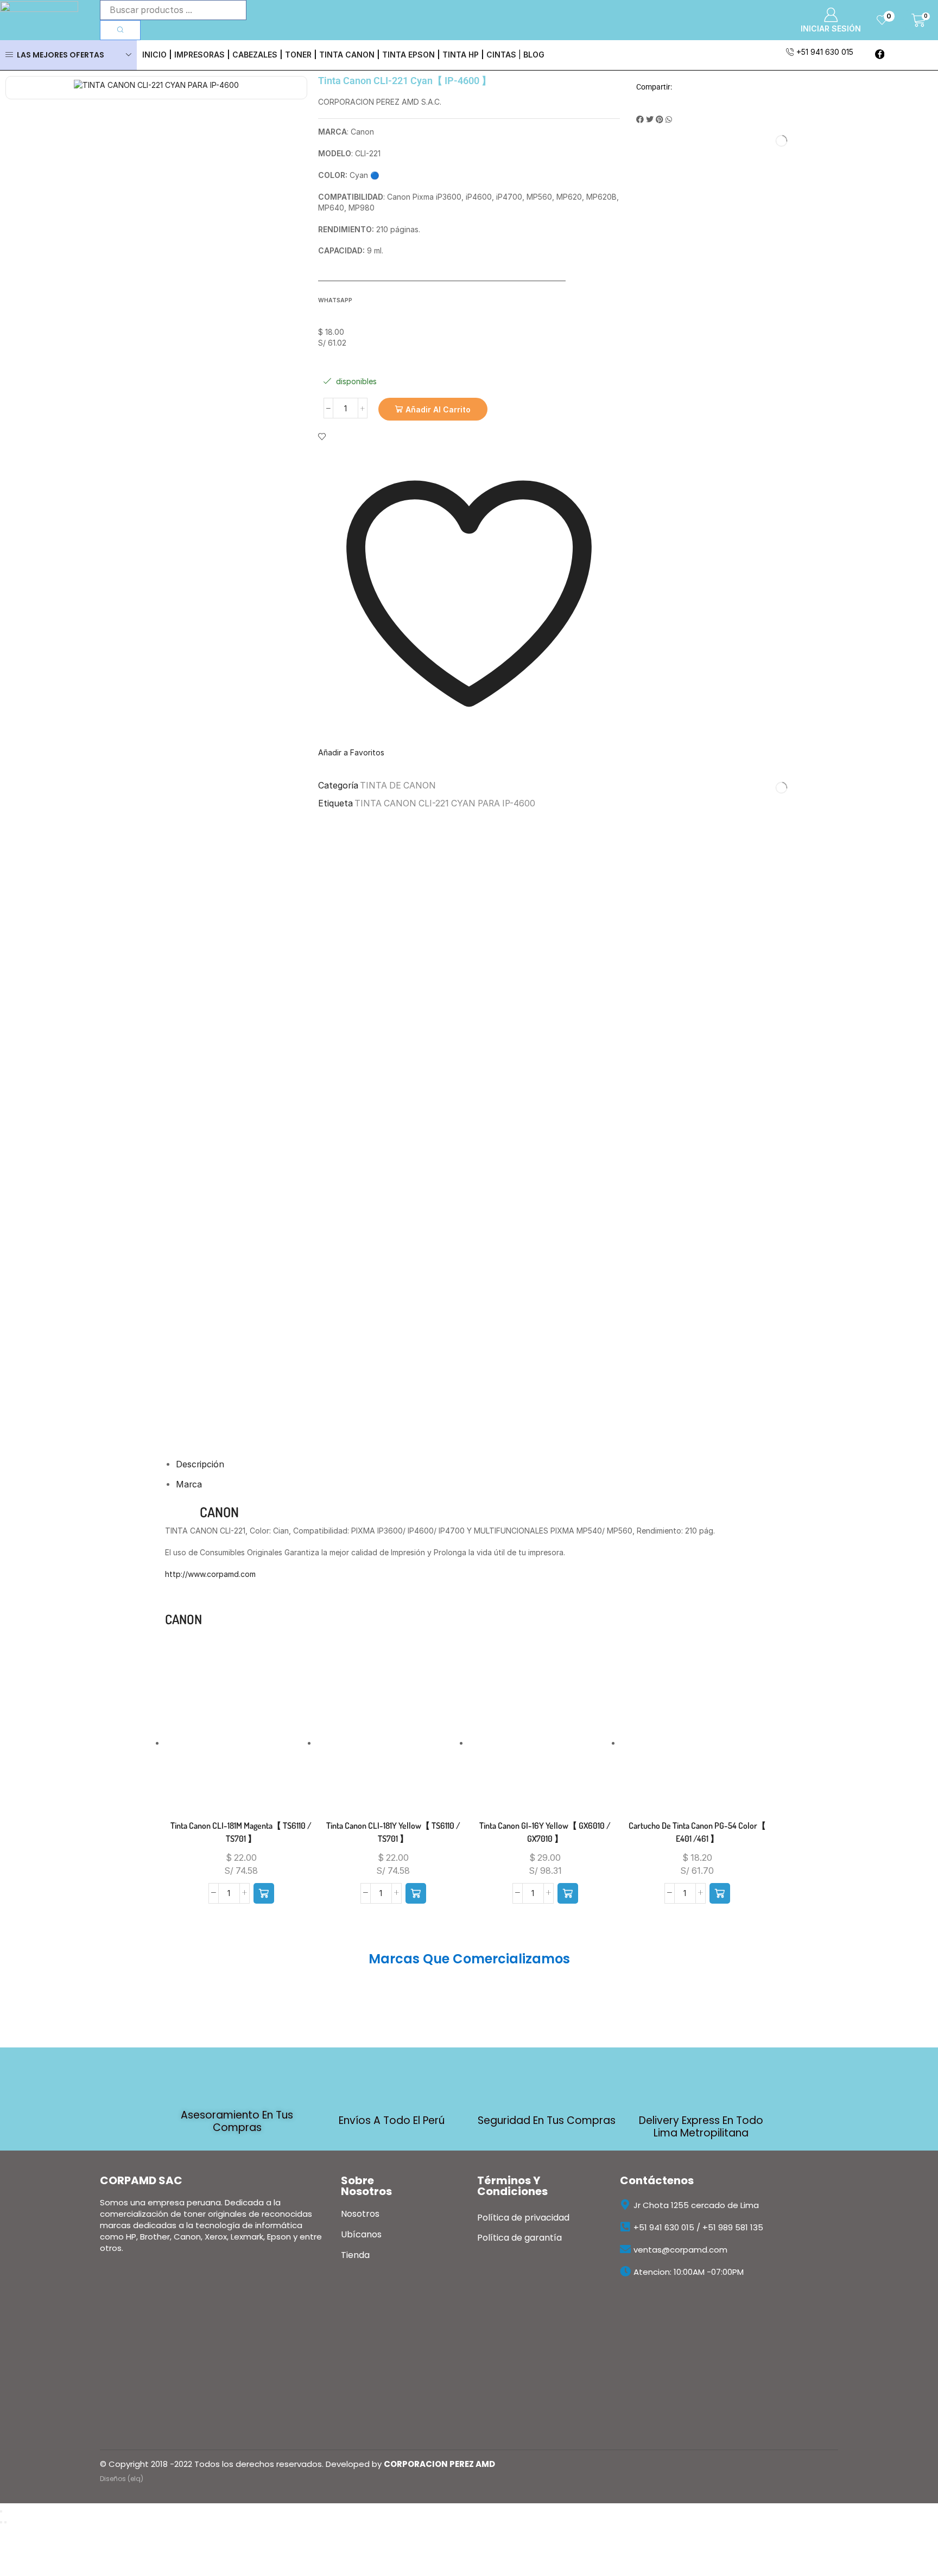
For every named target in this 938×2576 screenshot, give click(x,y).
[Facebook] (880, 55)
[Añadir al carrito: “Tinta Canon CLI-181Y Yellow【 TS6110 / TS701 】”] (416, 1893)
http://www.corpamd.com (210, 1574)
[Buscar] (120, 30)
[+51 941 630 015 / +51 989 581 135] (625, 2227)
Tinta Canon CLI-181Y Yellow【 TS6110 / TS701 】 (393, 1832)
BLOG (534, 55)
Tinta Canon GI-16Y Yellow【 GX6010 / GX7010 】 (545, 1832)
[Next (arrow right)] (5, 2522)
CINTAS (501, 55)
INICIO (154, 55)
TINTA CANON (347, 55)
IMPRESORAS (199, 55)
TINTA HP (461, 55)
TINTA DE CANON (398, 785)
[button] (640, 119)
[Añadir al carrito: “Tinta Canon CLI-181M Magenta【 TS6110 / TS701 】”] (264, 1893)
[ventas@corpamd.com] (625, 2249)
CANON (219, 1512)
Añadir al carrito (438, 409)
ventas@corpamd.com (680, 2250)
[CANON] (180, 1637)
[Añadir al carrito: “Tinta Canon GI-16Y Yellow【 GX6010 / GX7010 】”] (568, 1893)
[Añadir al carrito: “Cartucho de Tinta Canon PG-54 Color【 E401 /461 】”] (720, 1893)
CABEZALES (255, 55)
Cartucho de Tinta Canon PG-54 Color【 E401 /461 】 (697, 1832)
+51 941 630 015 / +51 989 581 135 (698, 2227)
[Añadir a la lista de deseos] (219, 1748)
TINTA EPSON (408, 55)
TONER (298, 55)
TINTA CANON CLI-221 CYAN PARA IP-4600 (445, 803)
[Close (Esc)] (1, 2511)
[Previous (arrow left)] (1, 2522)
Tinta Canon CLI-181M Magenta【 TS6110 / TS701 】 (241, 1832)
